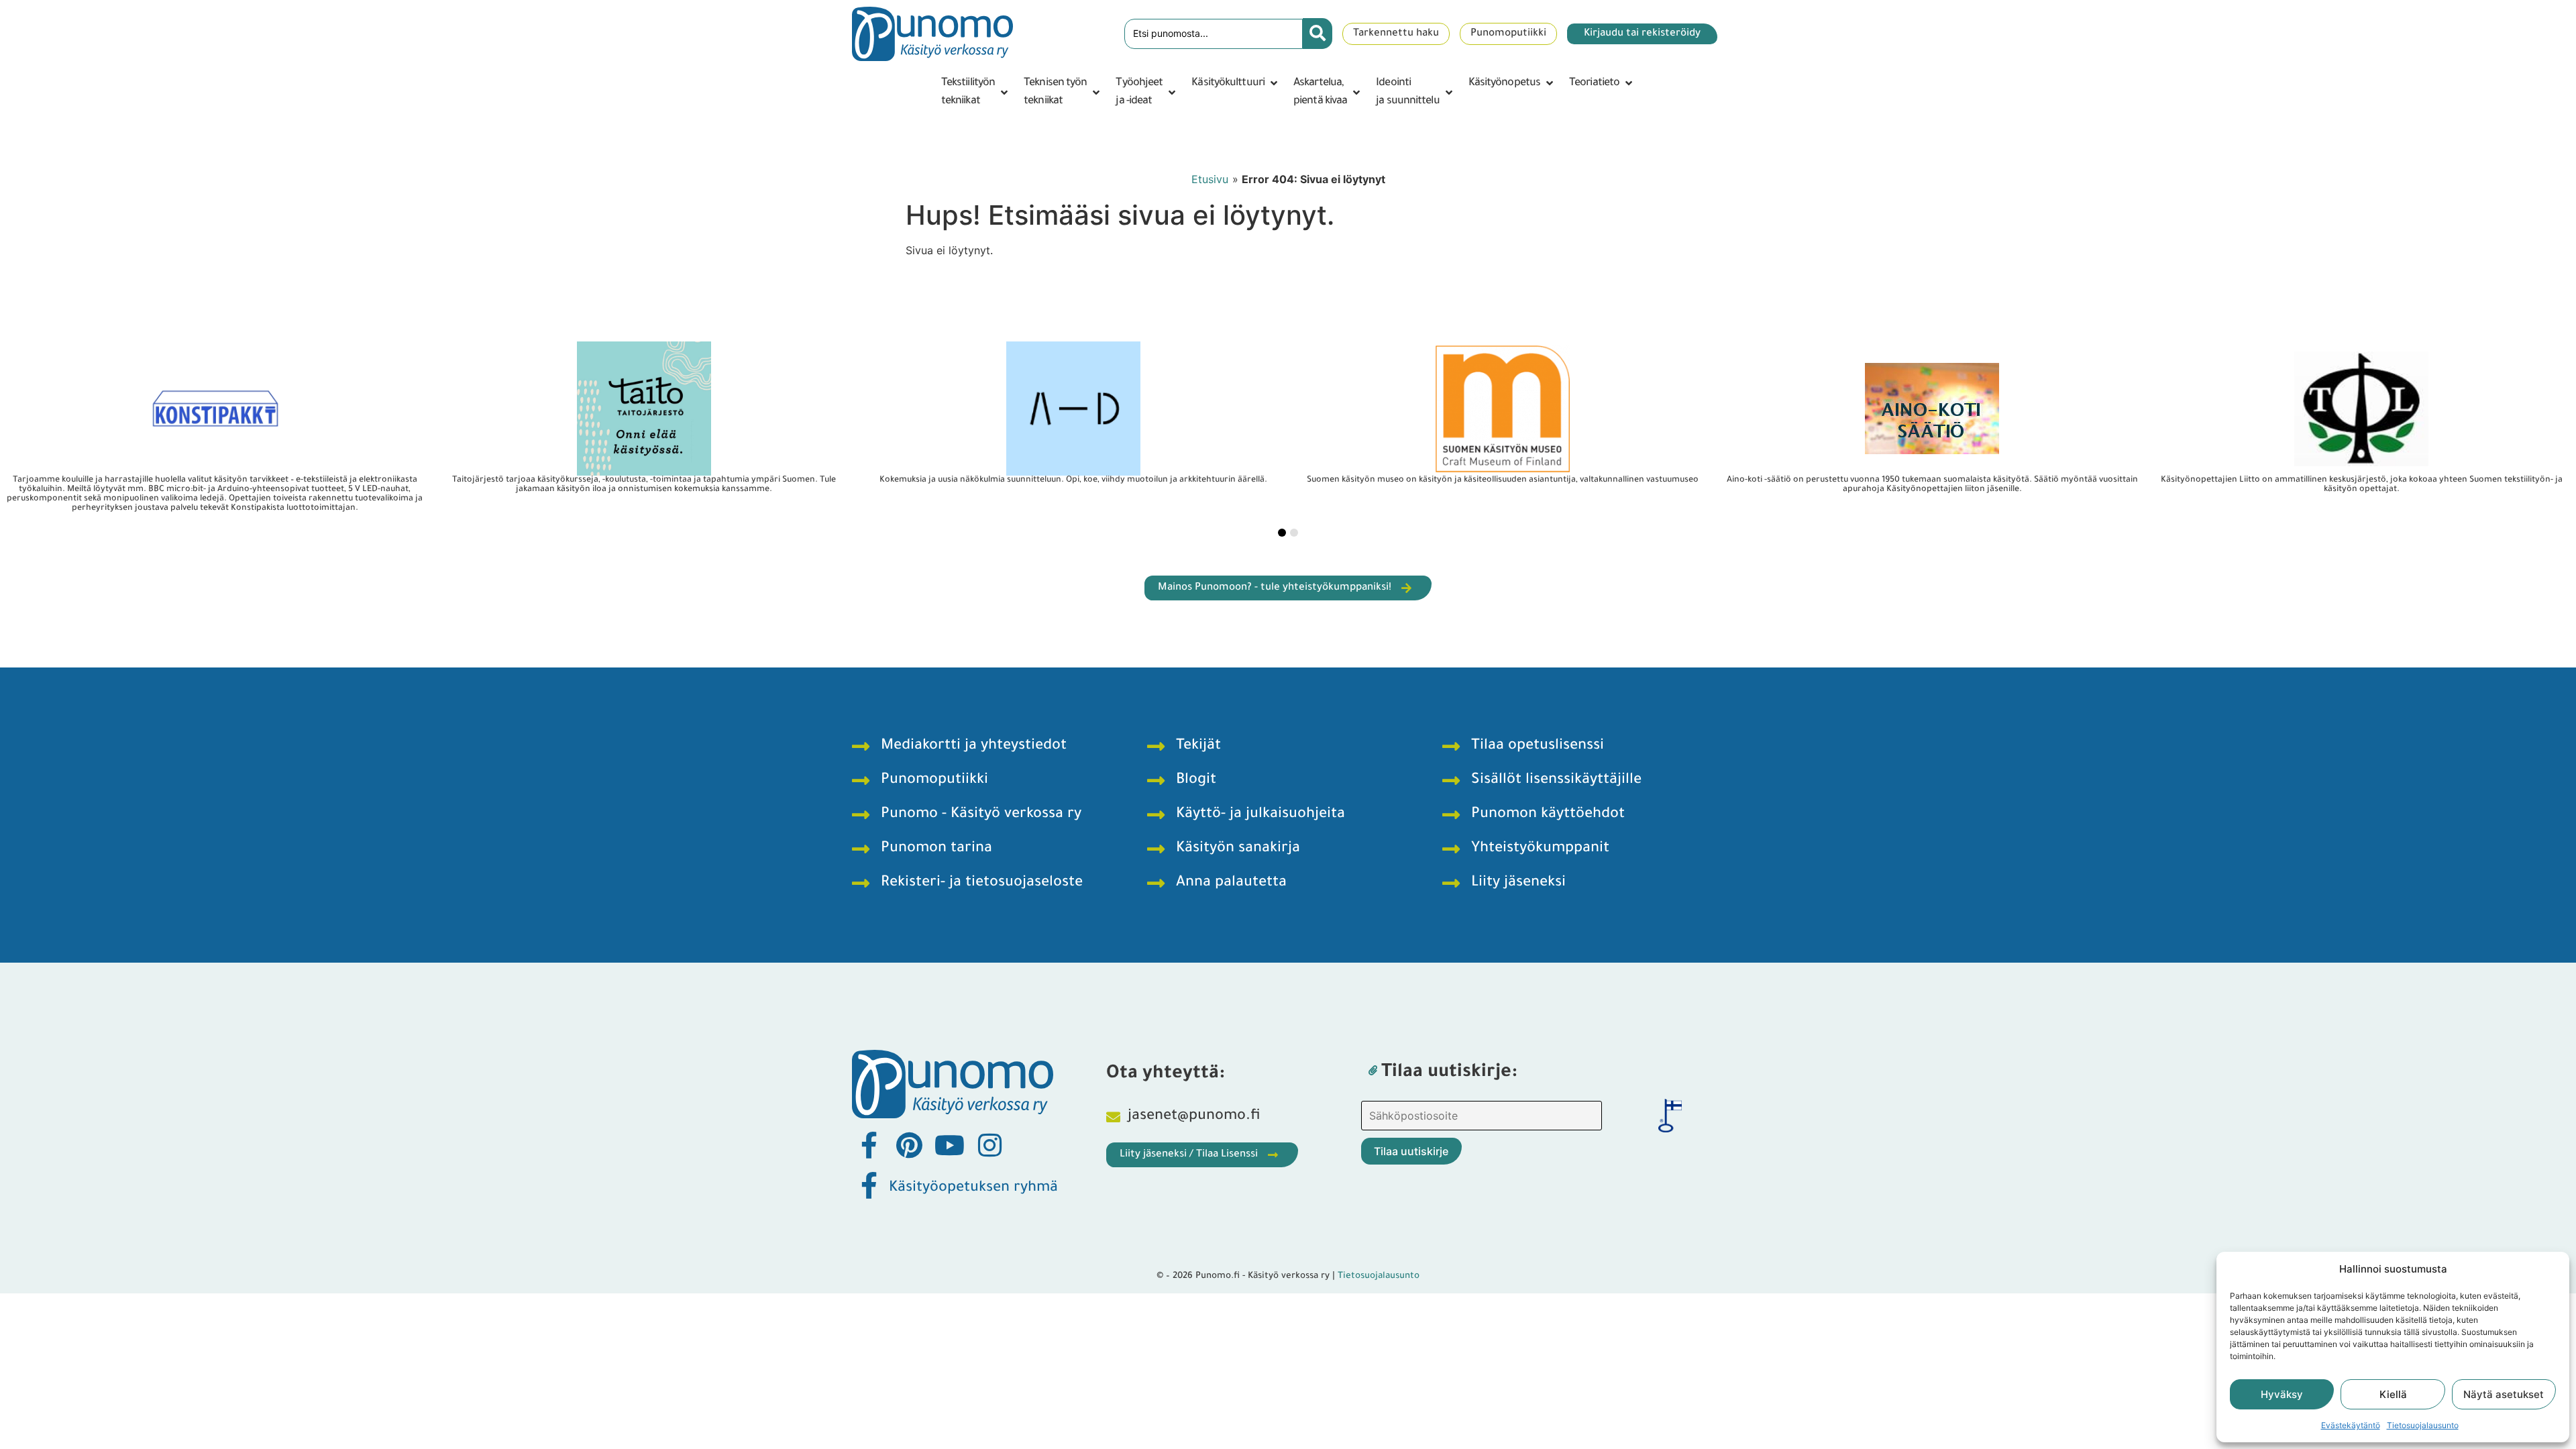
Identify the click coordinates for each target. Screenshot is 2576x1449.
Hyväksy (2282, 1394)
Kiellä (2393, 1394)
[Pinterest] (909, 1145)
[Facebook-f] (869, 1145)
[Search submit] (1318, 34)
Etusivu (1210, 179)
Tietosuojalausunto (2423, 1425)
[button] (976, 93)
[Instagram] (989, 1145)
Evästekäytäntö (2351, 1425)
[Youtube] (949, 1145)
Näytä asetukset (2504, 1394)
